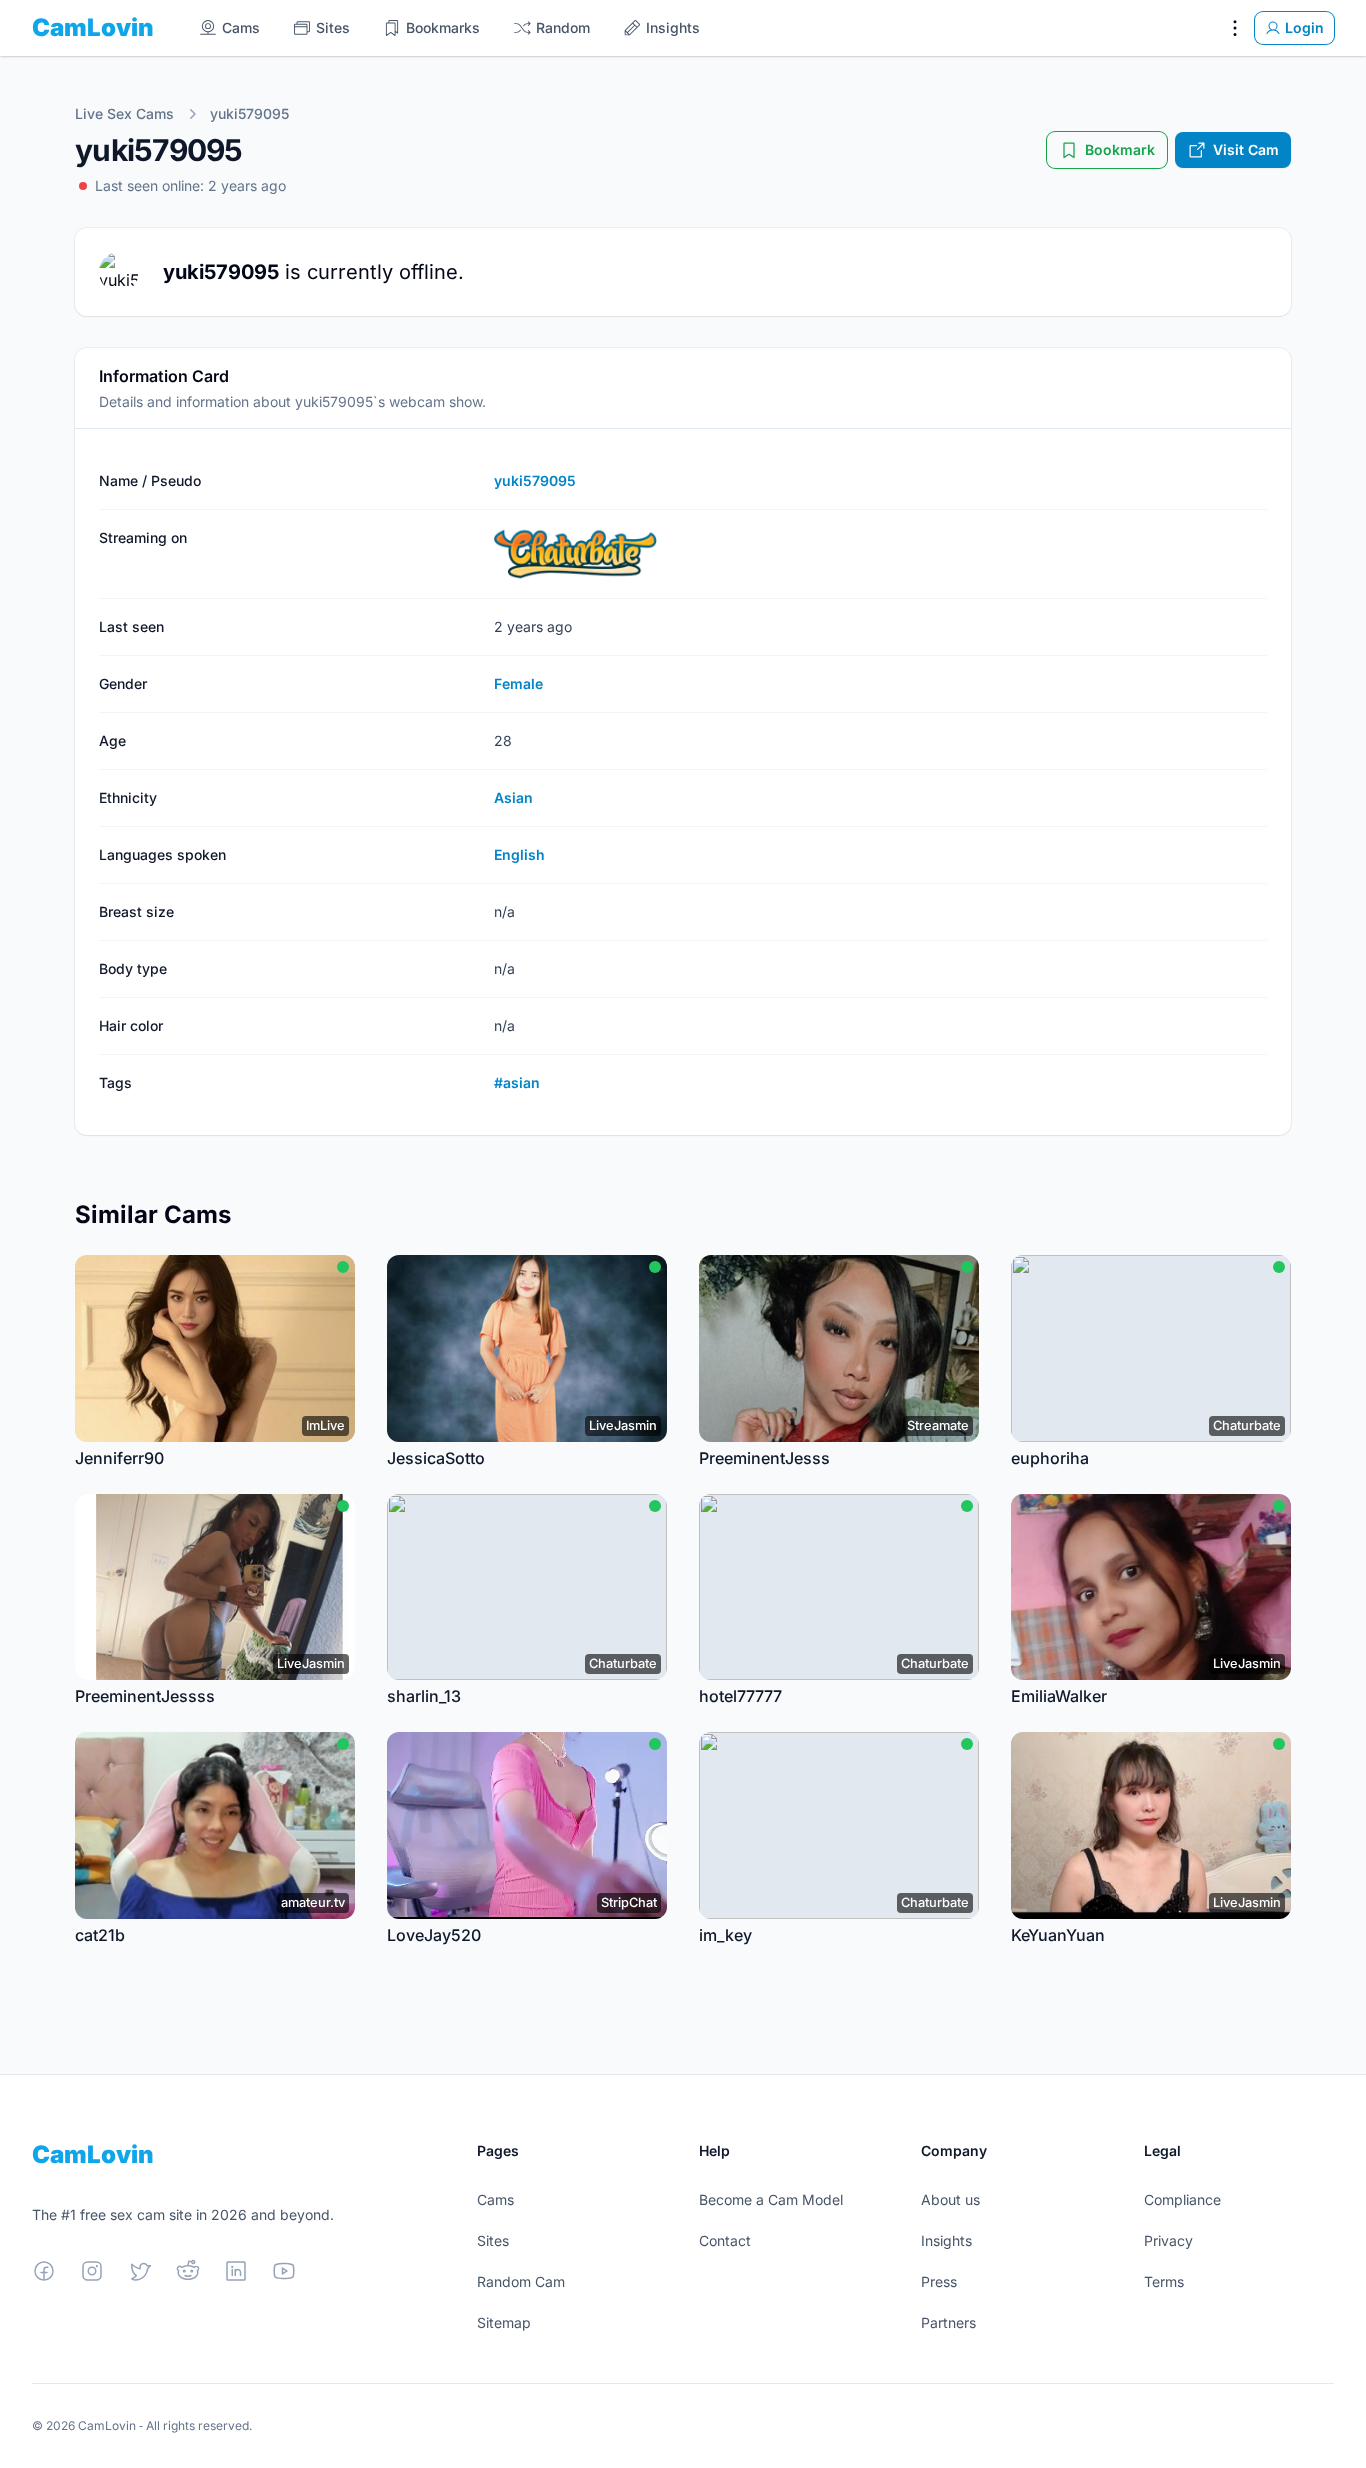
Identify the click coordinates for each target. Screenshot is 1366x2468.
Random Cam (521, 2281)
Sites (493, 2240)
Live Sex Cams (124, 113)
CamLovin (93, 27)
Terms (1164, 2281)
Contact (725, 2240)
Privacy (1168, 2240)
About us (950, 2199)
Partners (948, 2322)
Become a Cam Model (771, 2199)
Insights (946, 2240)
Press (939, 2281)
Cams (495, 2199)
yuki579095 (249, 113)
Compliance (1182, 2199)
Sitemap (504, 2322)
